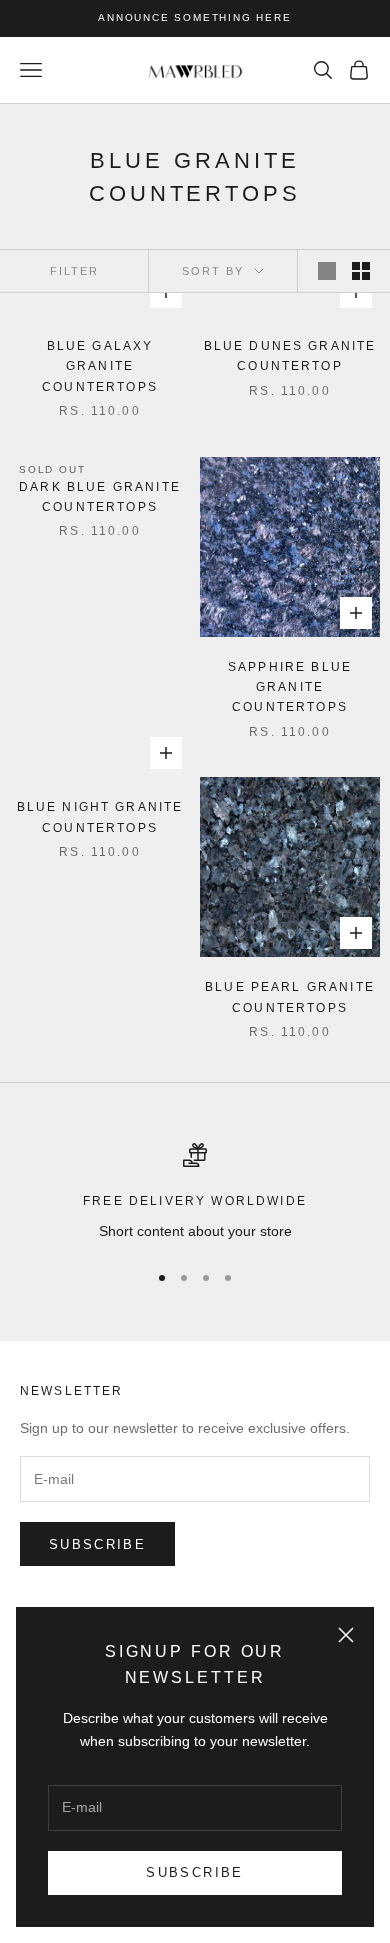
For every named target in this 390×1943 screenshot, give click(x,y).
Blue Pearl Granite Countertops (290, 997)
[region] (195, 1192)
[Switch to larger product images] (327, 271)
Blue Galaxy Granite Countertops (100, 366)
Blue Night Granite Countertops (100, 817)
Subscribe (194, 1872)
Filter (74, 271)
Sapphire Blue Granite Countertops (290, 687)
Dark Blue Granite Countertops (100, 497)
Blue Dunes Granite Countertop (290, 356)
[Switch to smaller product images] (361, 271)
